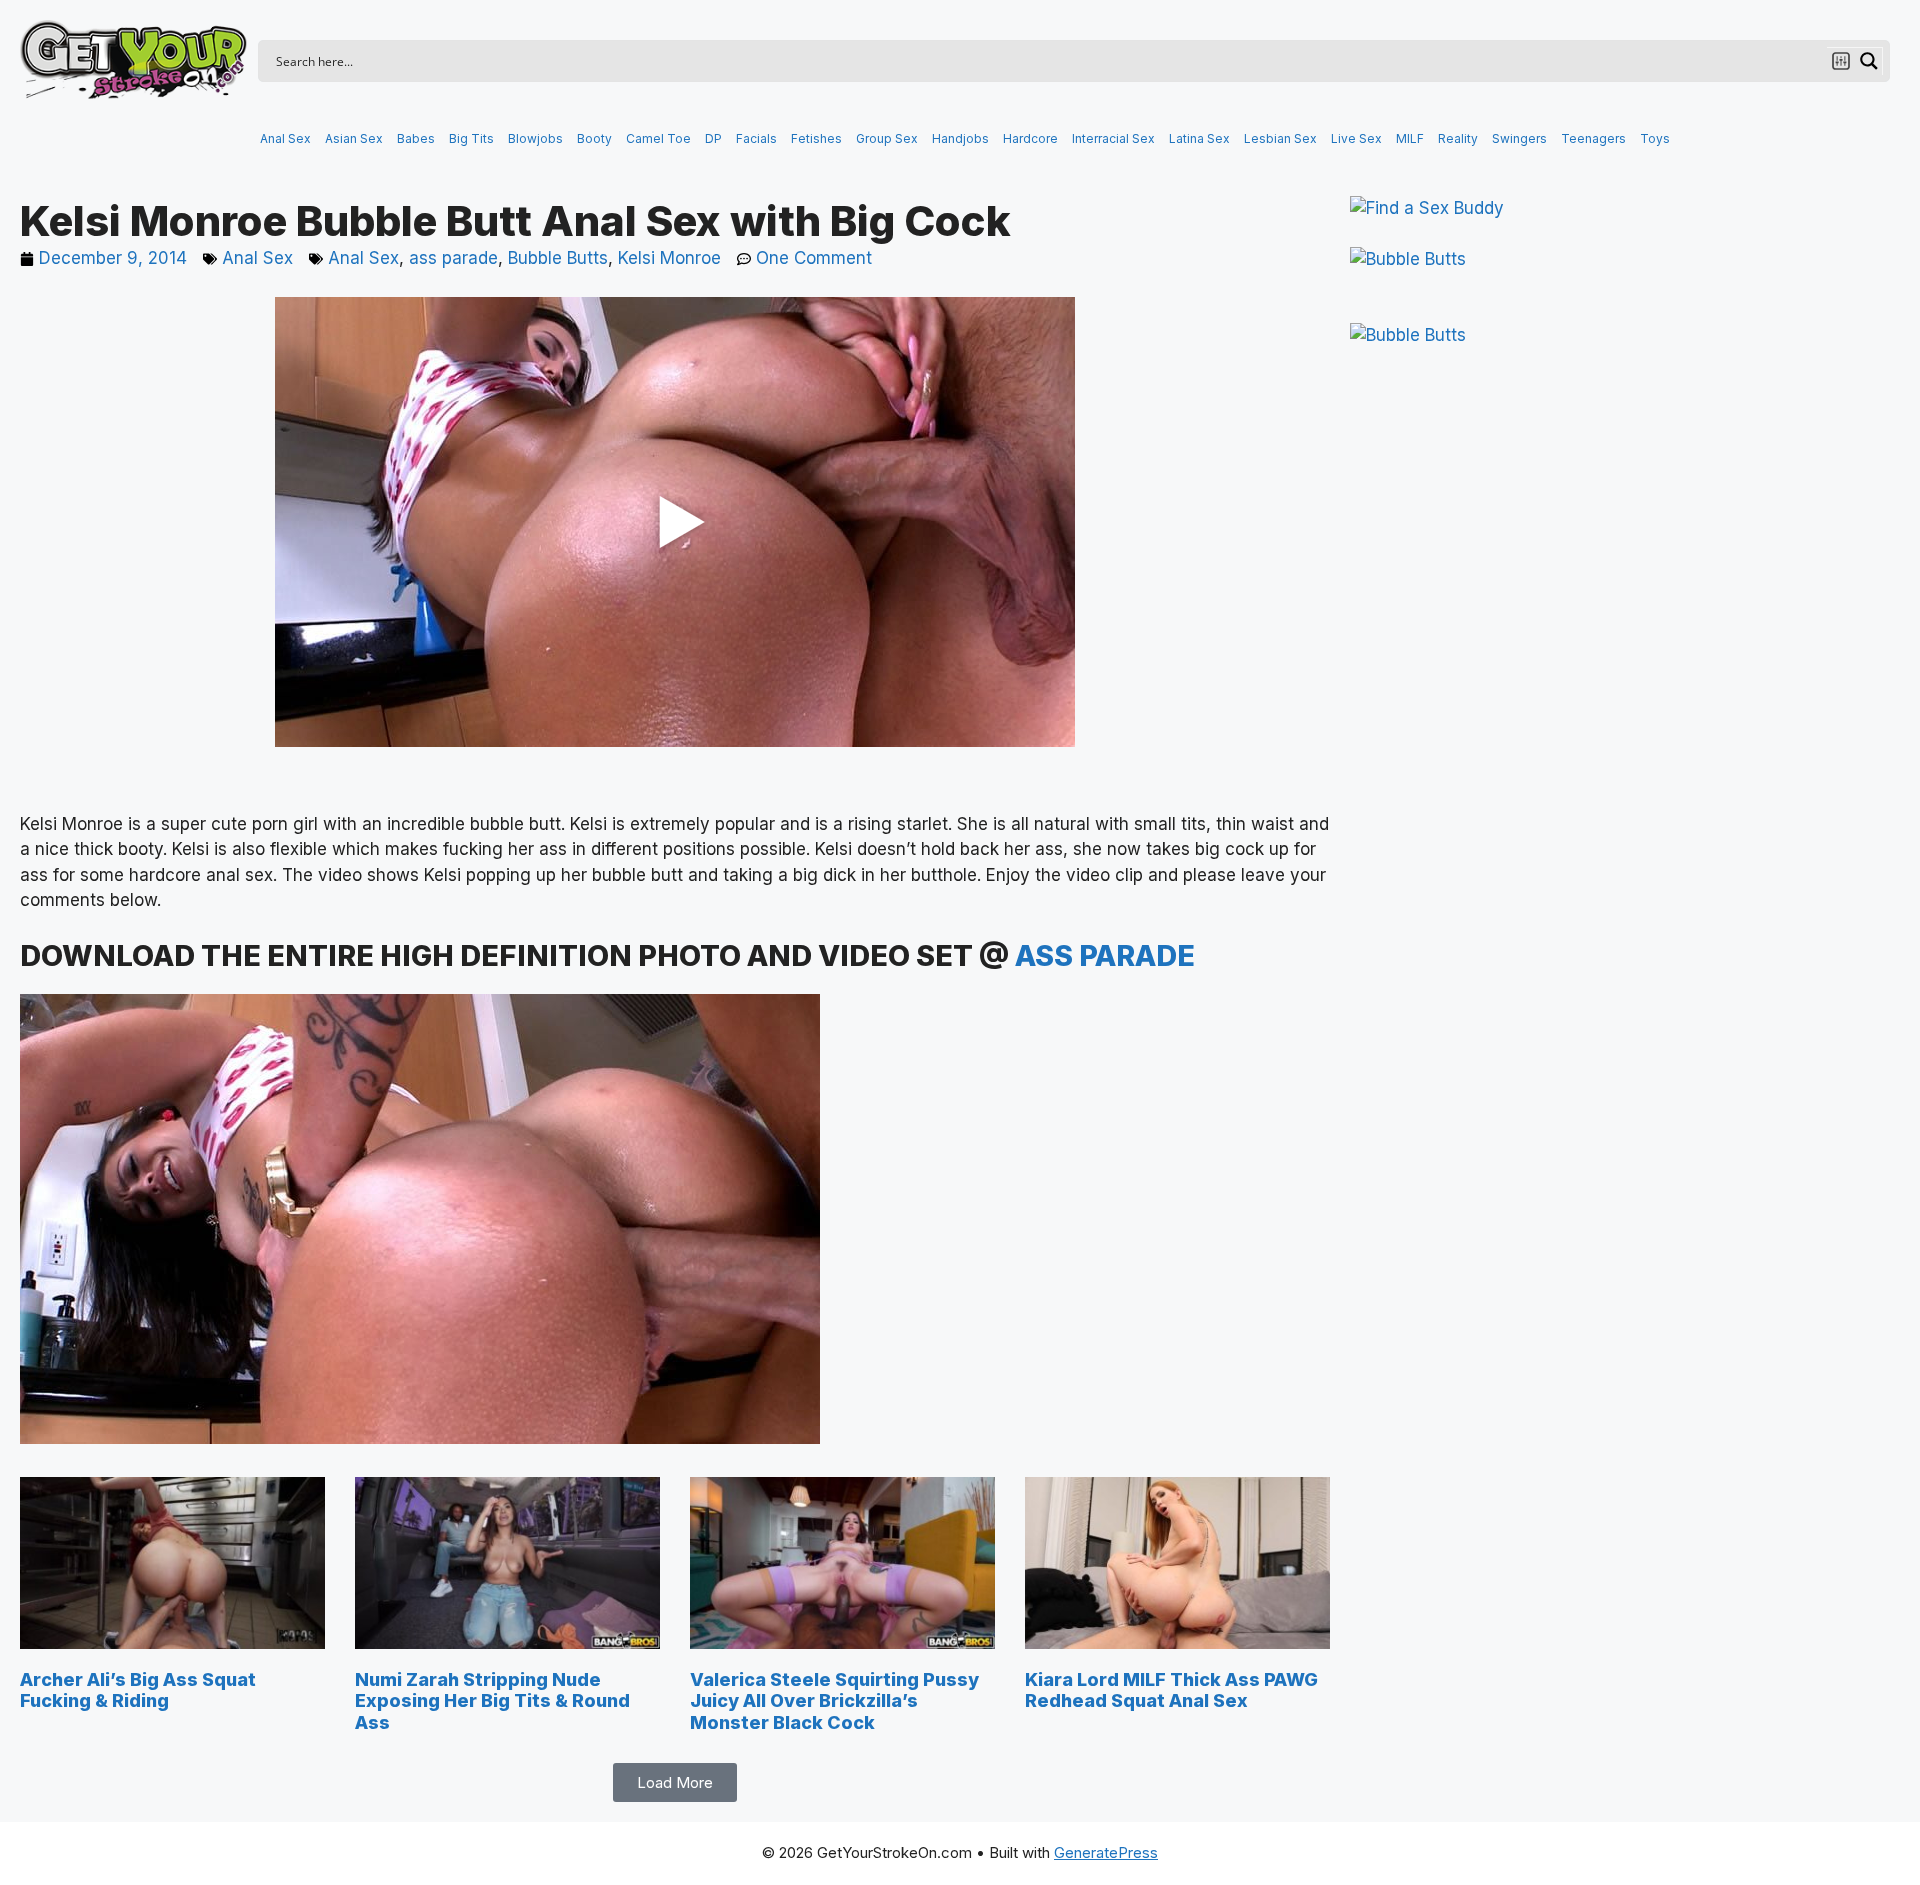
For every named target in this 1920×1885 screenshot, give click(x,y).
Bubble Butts (558, 258)
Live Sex (1356, 138)
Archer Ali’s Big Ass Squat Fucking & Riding (138, 1690)
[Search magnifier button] (1869, 61)
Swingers (1519, 138)
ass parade (453, 258)
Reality (1458, 138)
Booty (594, 138)
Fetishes (816, 138)
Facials (756, 138)
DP (713, 138)
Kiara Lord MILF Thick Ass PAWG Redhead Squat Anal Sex (1171, 1690)
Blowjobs (535, 138)
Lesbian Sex (1280, 138)
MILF (1410, 138)
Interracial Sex (1113, 138)
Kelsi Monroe (669, 258)
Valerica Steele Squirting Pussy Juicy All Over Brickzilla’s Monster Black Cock (834, 1701)
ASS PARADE (1105, 955)
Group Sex (887, 138)
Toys (1655, 138)
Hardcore (1030, 138)
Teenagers (1593, 138)
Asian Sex (354, 138)
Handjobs (960, 138)
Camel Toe (658, 138)
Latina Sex (1199, 138)
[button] (675, 1782)
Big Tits (471, 138)
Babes (416, 138)
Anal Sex (285, 138)
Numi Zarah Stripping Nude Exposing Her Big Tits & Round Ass (492, 1701)
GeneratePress (1106, 1852)
